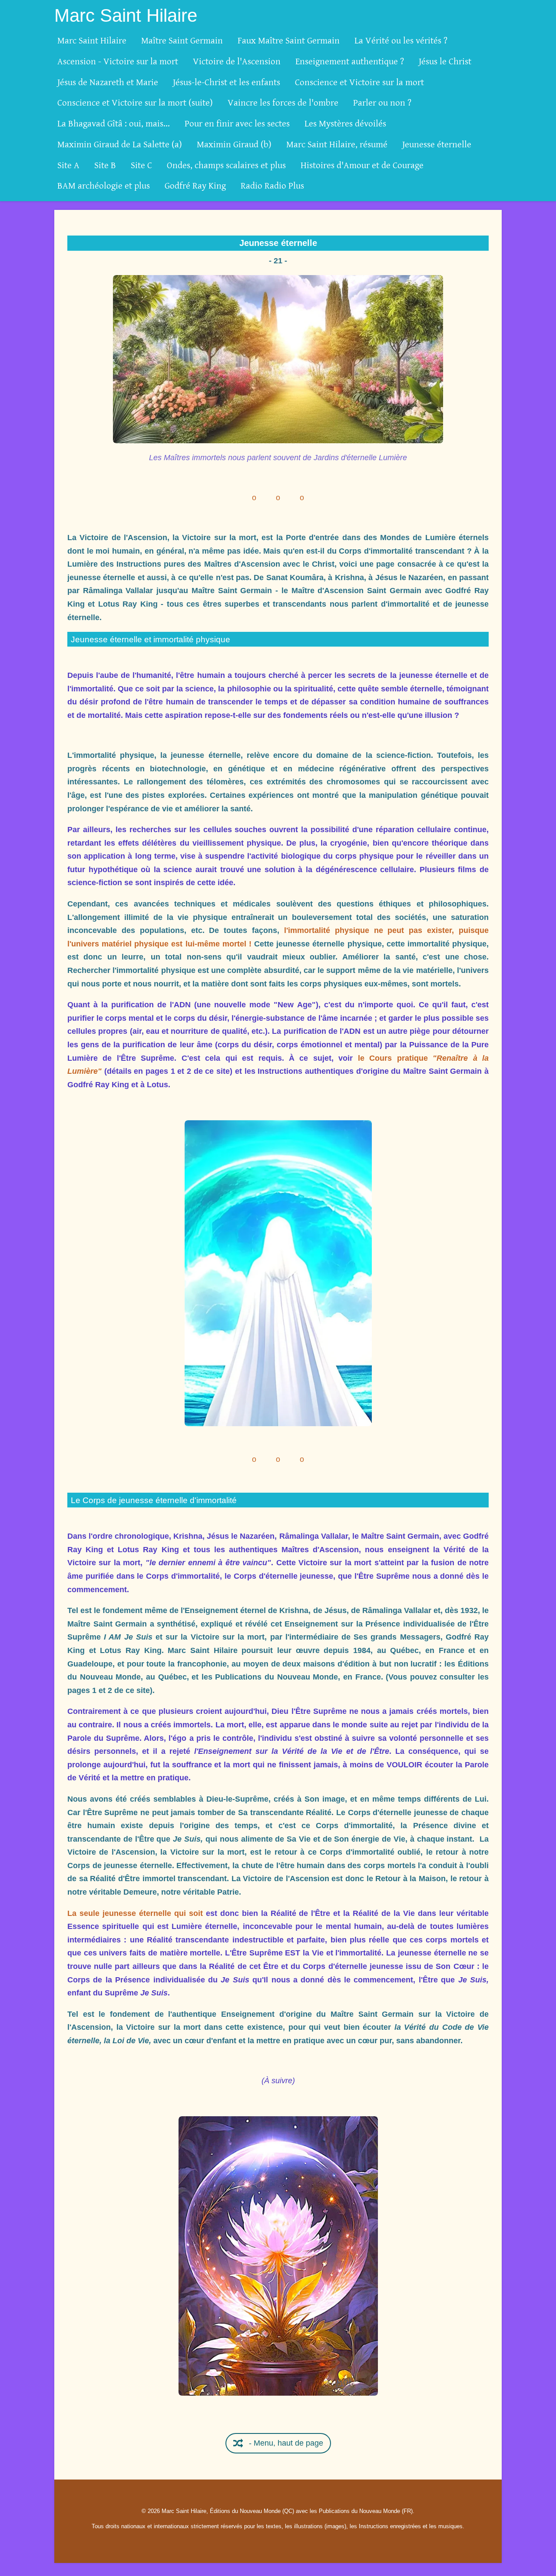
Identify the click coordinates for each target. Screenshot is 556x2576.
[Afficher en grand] (278, 359)
